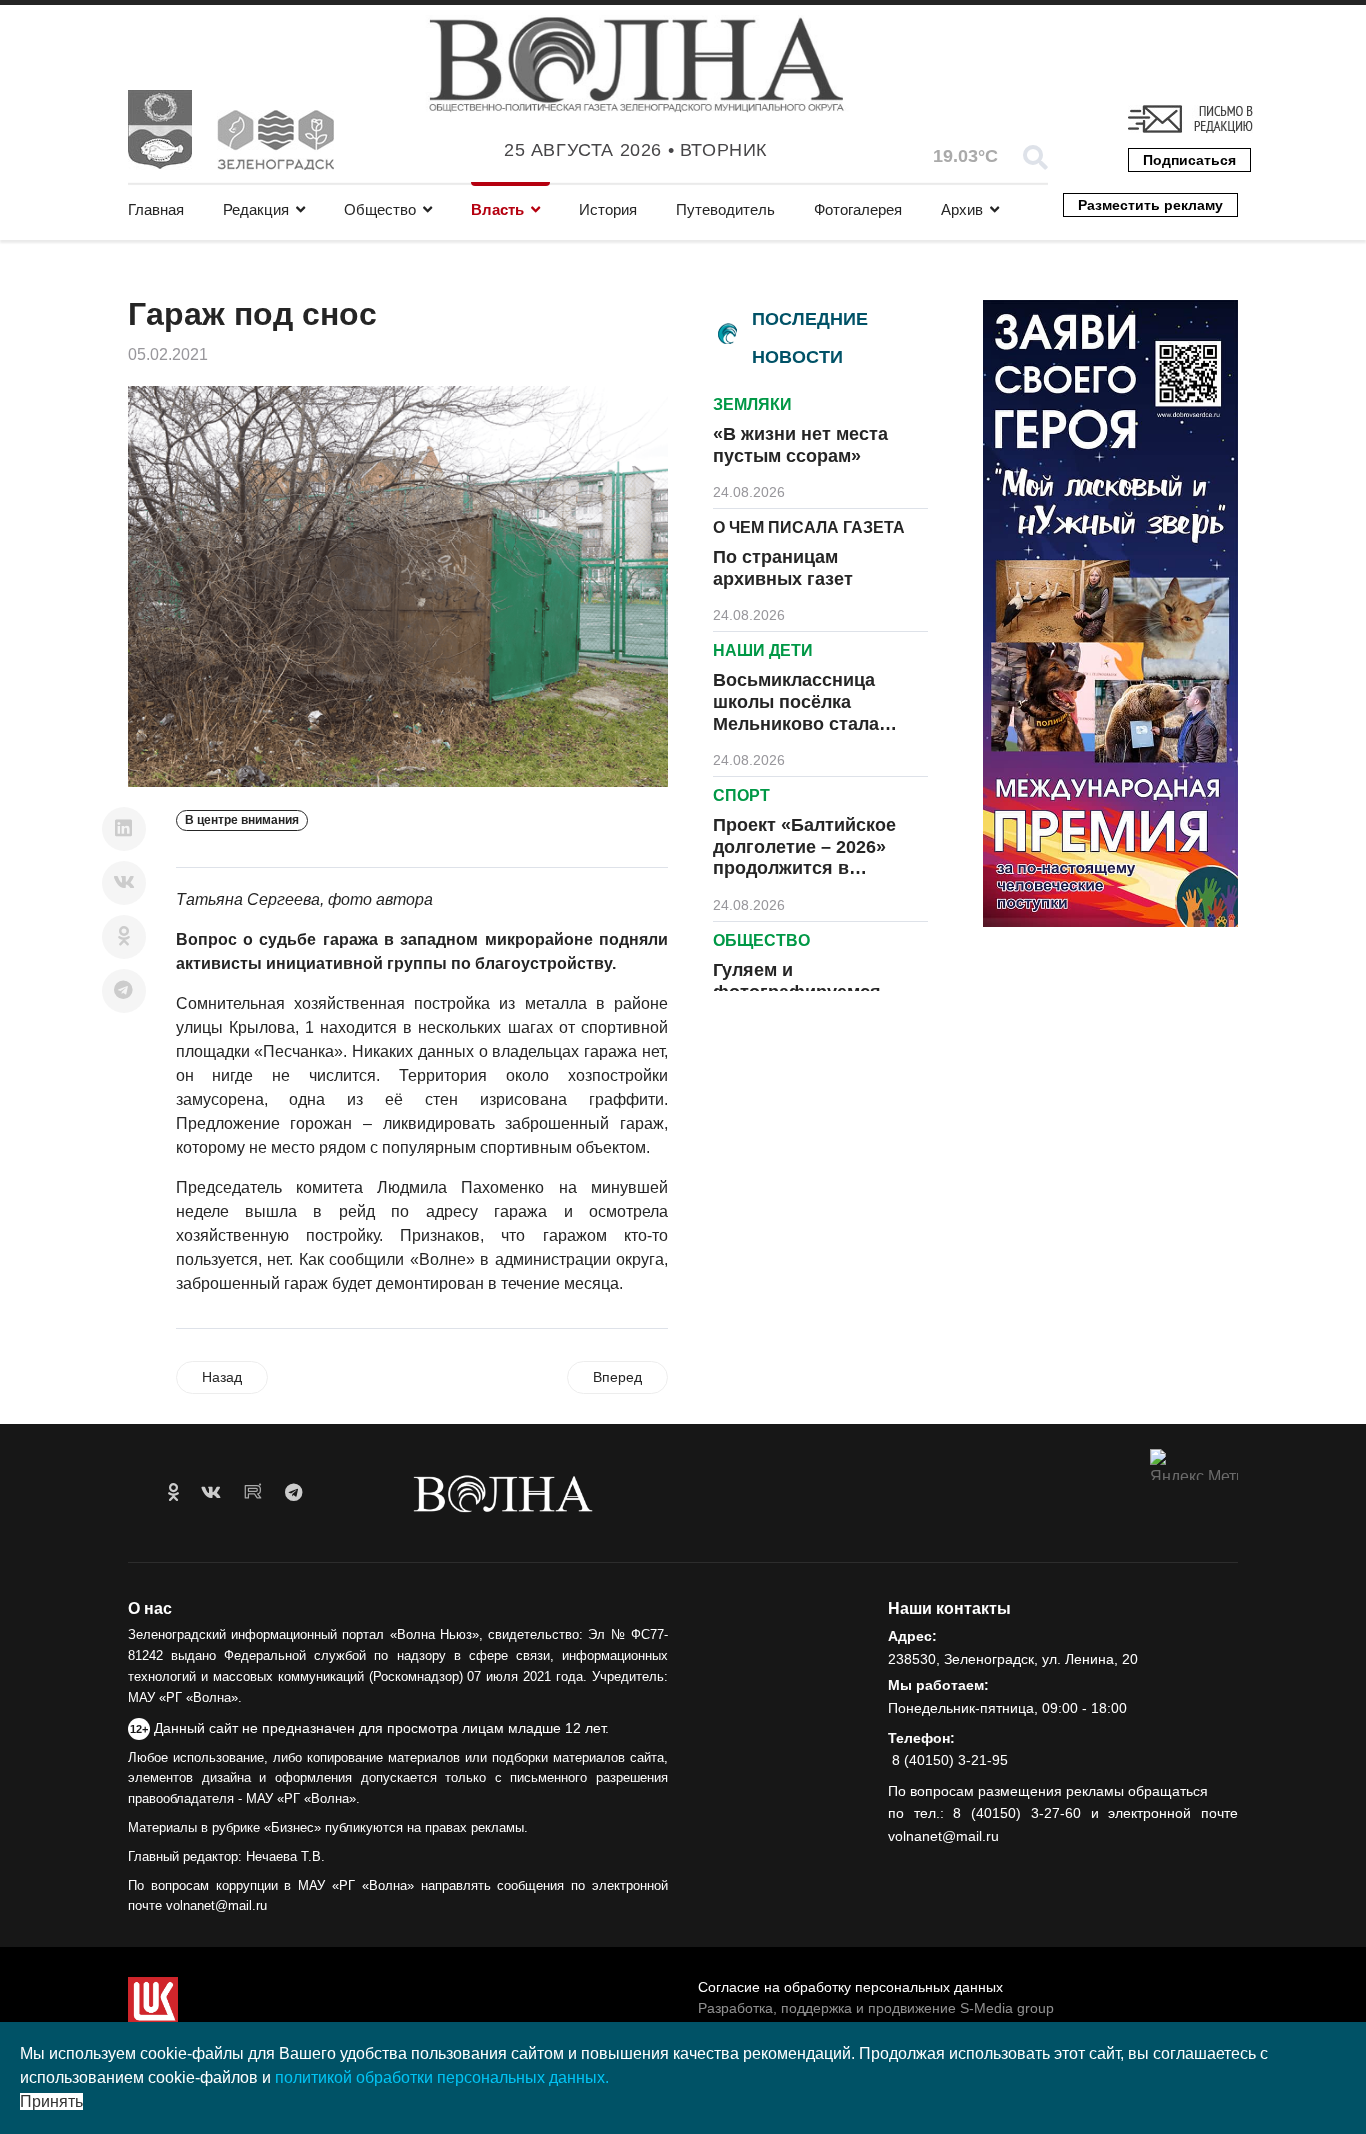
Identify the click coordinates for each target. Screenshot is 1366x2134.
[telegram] (293, 1493)
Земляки (752, 404)
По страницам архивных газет (783, 568)
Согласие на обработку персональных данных (850, 1987)
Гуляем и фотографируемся (797, 981)
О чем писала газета (809, 527)
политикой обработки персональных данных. (442, 2077)
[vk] (211, 1493)
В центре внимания (242, 820)
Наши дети (763, 650)
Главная (156, 209)
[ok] (173, 1493)
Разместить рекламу (1150, 205)
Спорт (741, 795)
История (608, 209)
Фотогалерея (858, 209)
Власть (497, 209)
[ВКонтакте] (124, 883)
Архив (962, 209)
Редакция (256, 209)
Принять (51, 2101)
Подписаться (1189, 160)
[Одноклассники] (124, 937)
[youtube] (253, 1493)
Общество (380, 209)
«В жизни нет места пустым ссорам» (800, 445)
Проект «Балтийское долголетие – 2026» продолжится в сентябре (804, 857)
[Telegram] (124, 991)
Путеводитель (725, 209)
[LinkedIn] (124, 829)
